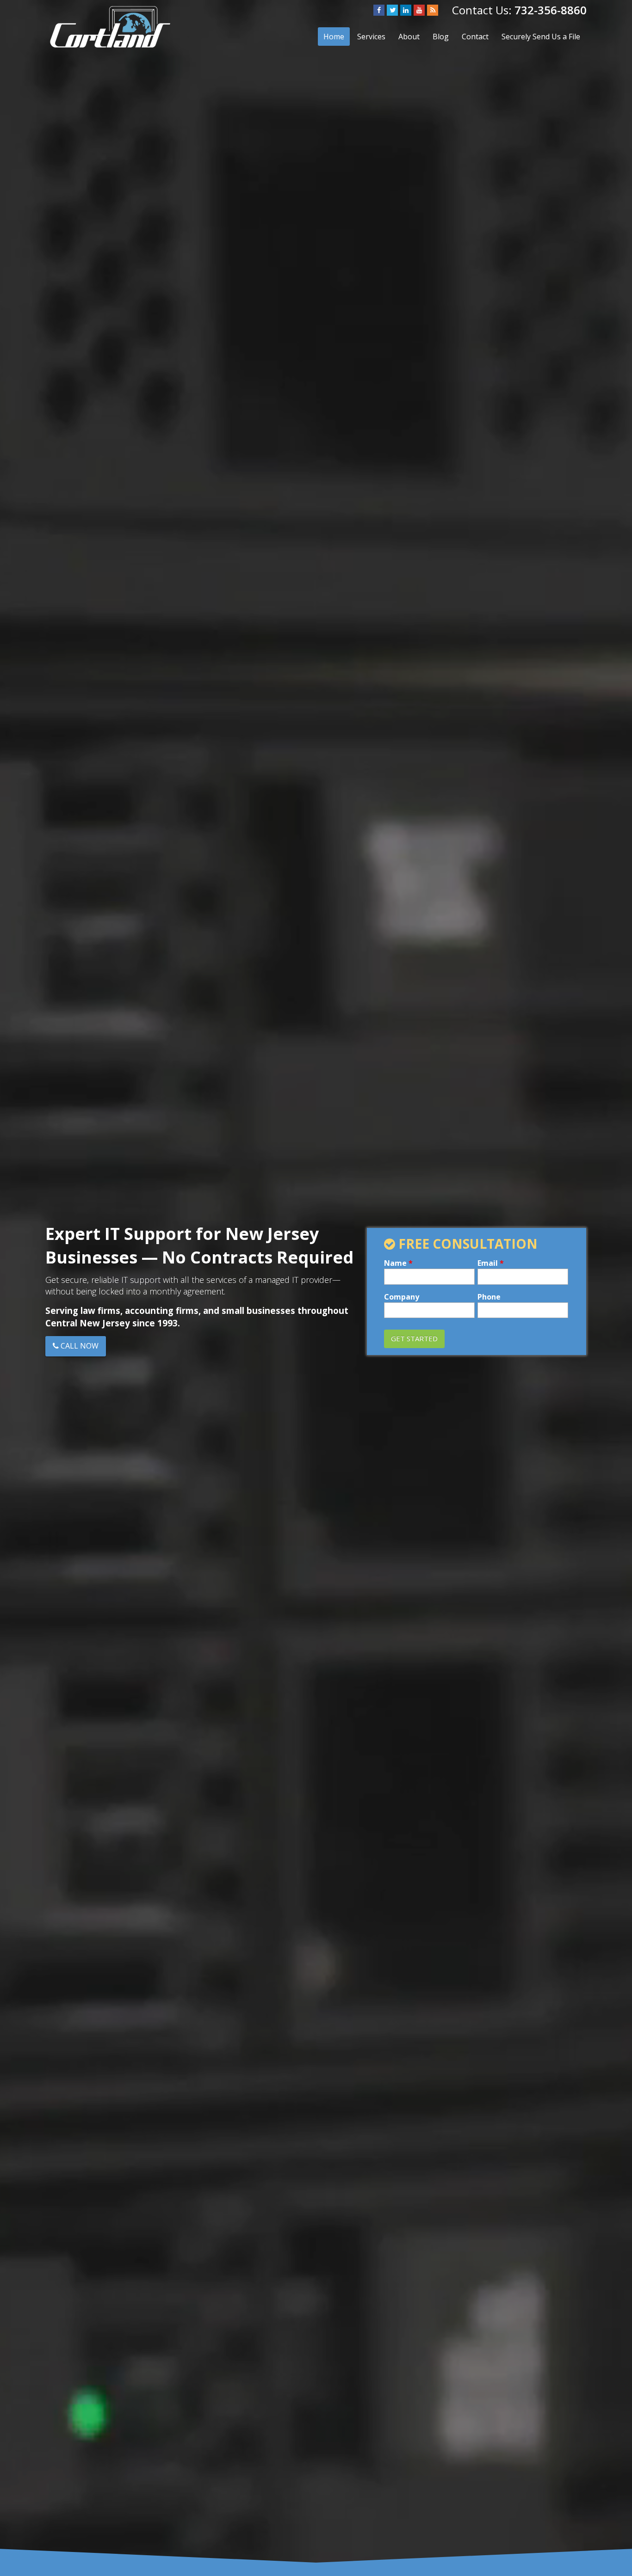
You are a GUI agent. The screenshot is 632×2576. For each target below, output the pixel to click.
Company (402, 1297)
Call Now (79, 1346)
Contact (475, 37)
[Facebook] (379, 10)
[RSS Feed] (433, 10)
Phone (489, 1297)
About (409, 37)
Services (371, 37)
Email (491, 1263)
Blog (441, 37)
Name (398, 1263)
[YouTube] (419, 10)
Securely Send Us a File (541, 37)
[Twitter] (392, 10)
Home (334, 37)
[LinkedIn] (406, 10)
